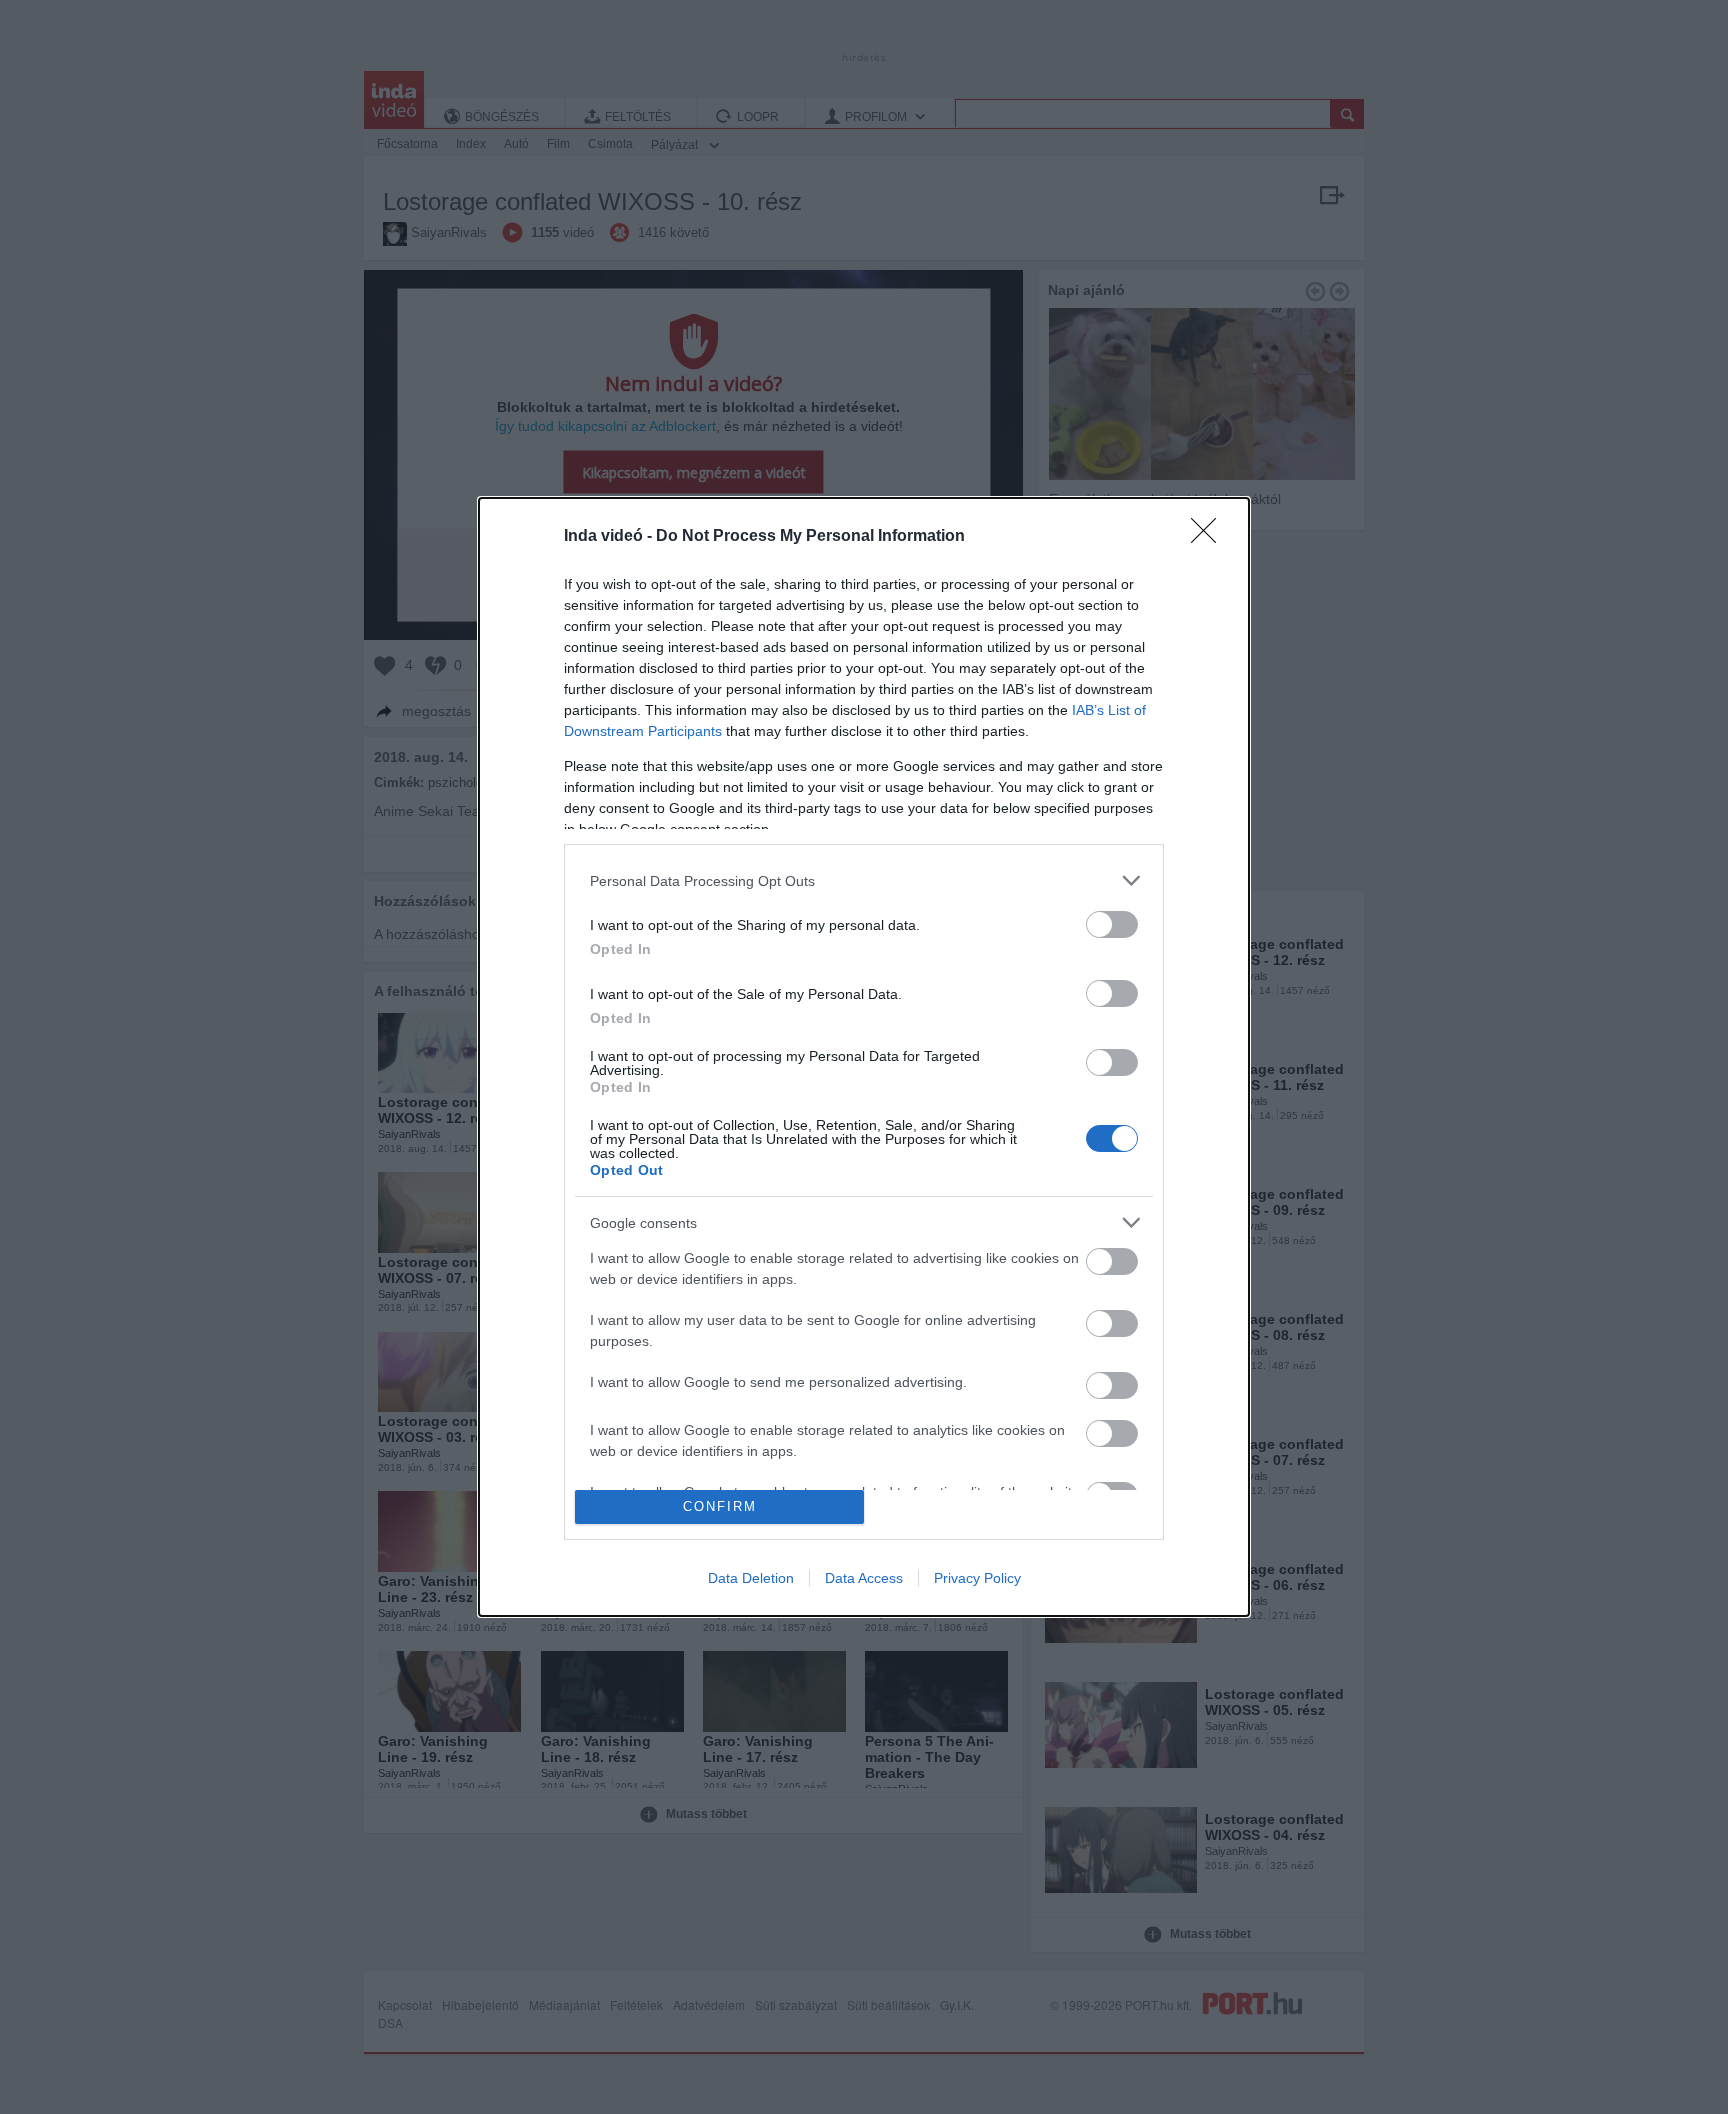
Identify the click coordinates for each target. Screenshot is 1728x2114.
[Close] (1210, 537)
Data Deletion (751, 1578)
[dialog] (864, 1056)
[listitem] (864, 880)
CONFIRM (720, 1506)
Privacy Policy (977, 1578)
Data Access (864, 1578)
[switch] (1112, 924)
